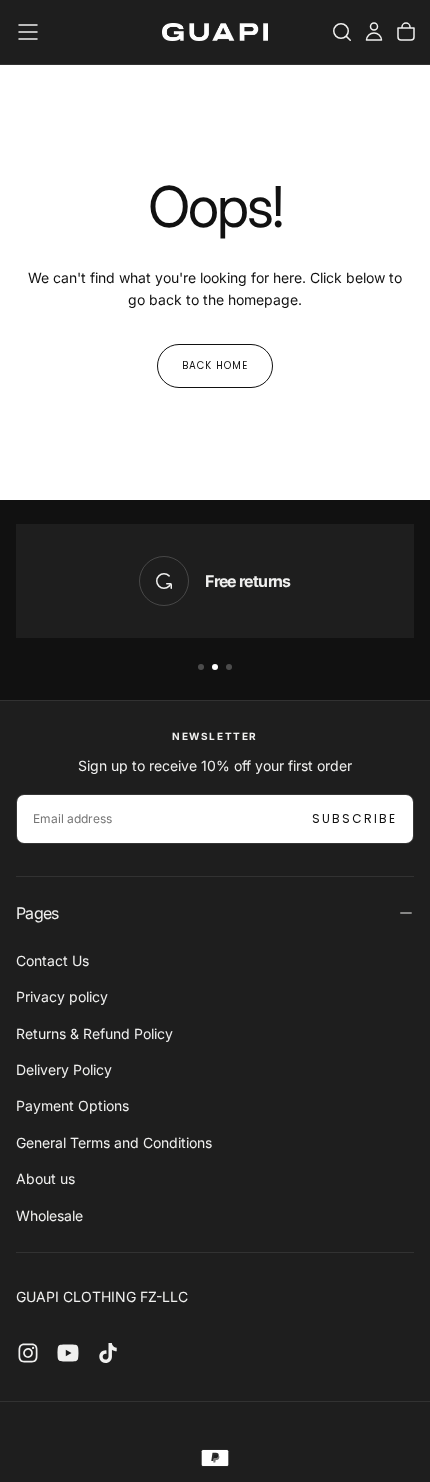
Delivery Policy (64, 1069)
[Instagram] (28, 1353)
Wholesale (49, 1215)
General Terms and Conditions (114, 1142)
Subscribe (354, 818)
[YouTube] (68, 1353)
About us (45, 1178)
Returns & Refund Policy (94, 1033)
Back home (215, 365)
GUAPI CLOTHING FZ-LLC (102, 1296)
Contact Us (52, 960)
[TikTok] (108, 1353)
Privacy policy (62, 996)
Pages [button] (37, 913)
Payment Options (72, 1105)
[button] (28, 32)
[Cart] (406, 32)
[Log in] (374, 32)
